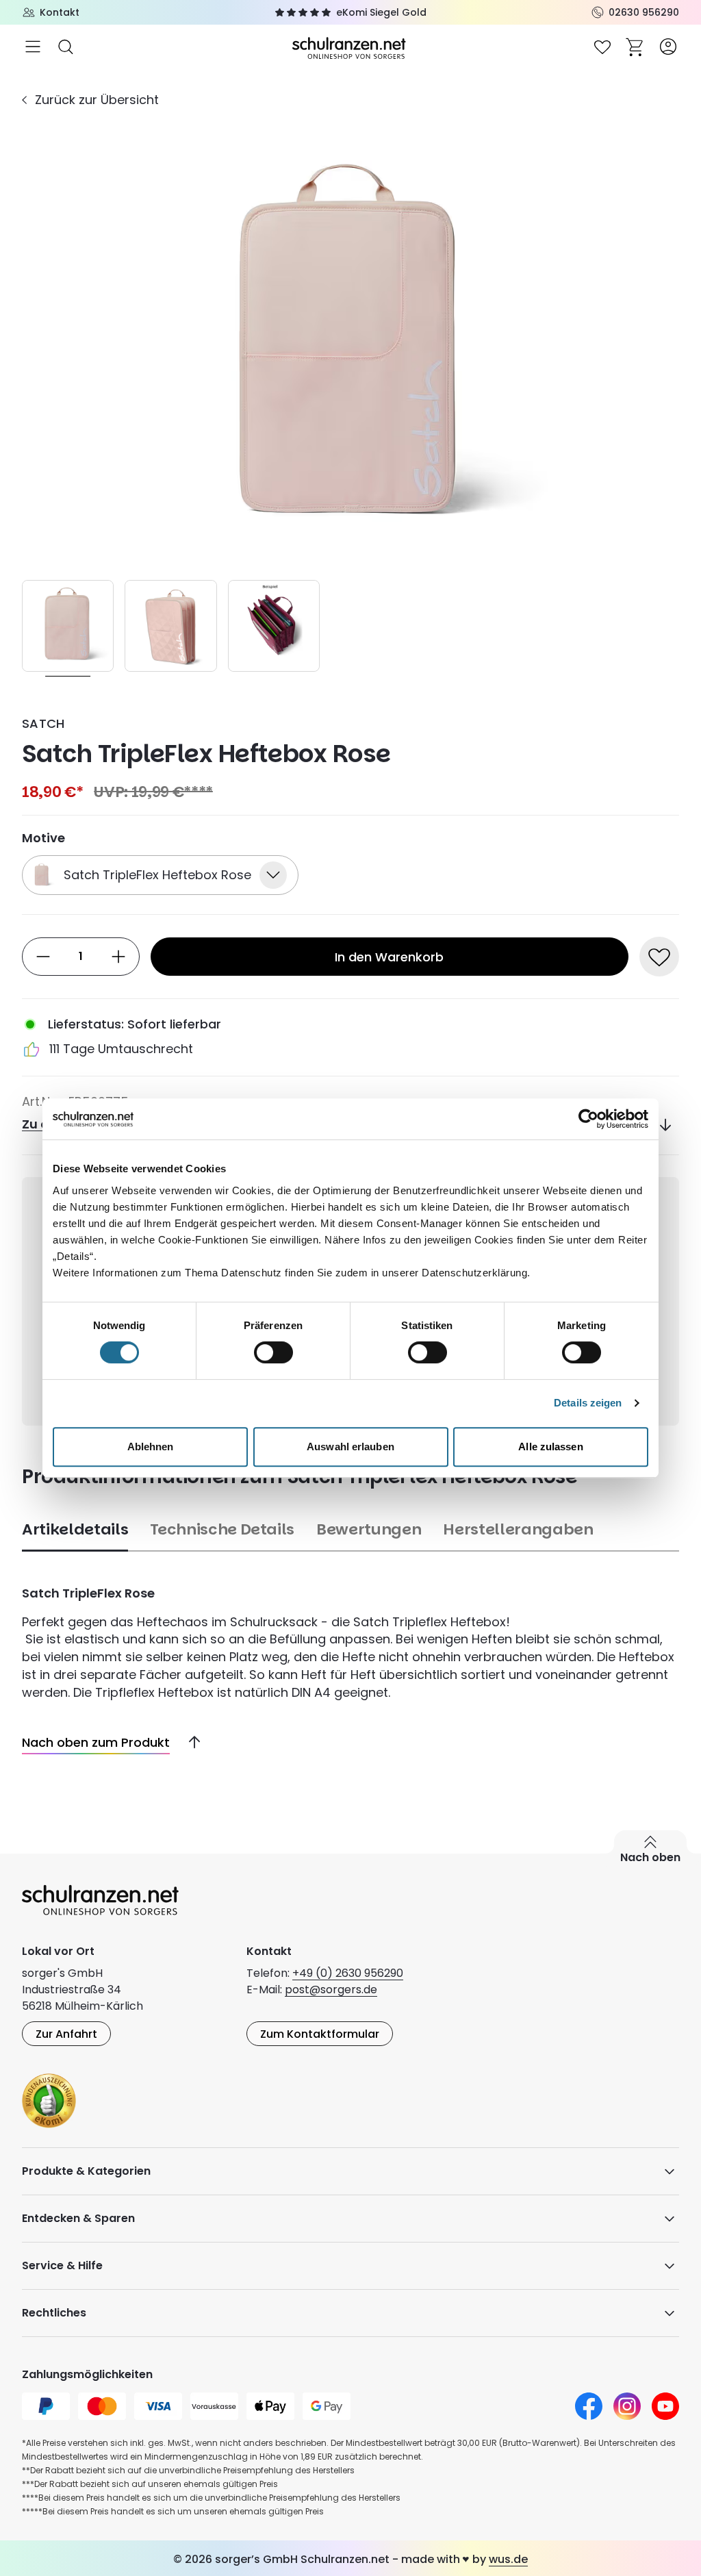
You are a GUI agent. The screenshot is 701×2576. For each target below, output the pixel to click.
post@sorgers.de (331, 1990)
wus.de (508, 2559)
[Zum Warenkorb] (635, 47)
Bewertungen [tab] (369, 1529)
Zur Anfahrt (66, 2034)
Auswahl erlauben (350, 1447)
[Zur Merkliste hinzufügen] (659, 957)
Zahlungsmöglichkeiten (87, 2374)
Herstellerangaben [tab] (518, 1529)
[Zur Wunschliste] (602, 47)
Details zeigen (588, 1403)
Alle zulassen (550, 1447)
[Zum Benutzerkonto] (668, 47)
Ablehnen (151, 1447)
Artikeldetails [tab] (75, 1529)
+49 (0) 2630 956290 (348, 1973)
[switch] (273, 1352)
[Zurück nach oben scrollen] (189, 1743)
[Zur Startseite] (350, 47)
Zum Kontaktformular (320, 2034)
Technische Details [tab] (222, 1529)
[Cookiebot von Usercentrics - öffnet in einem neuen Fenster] (588, 1119)
